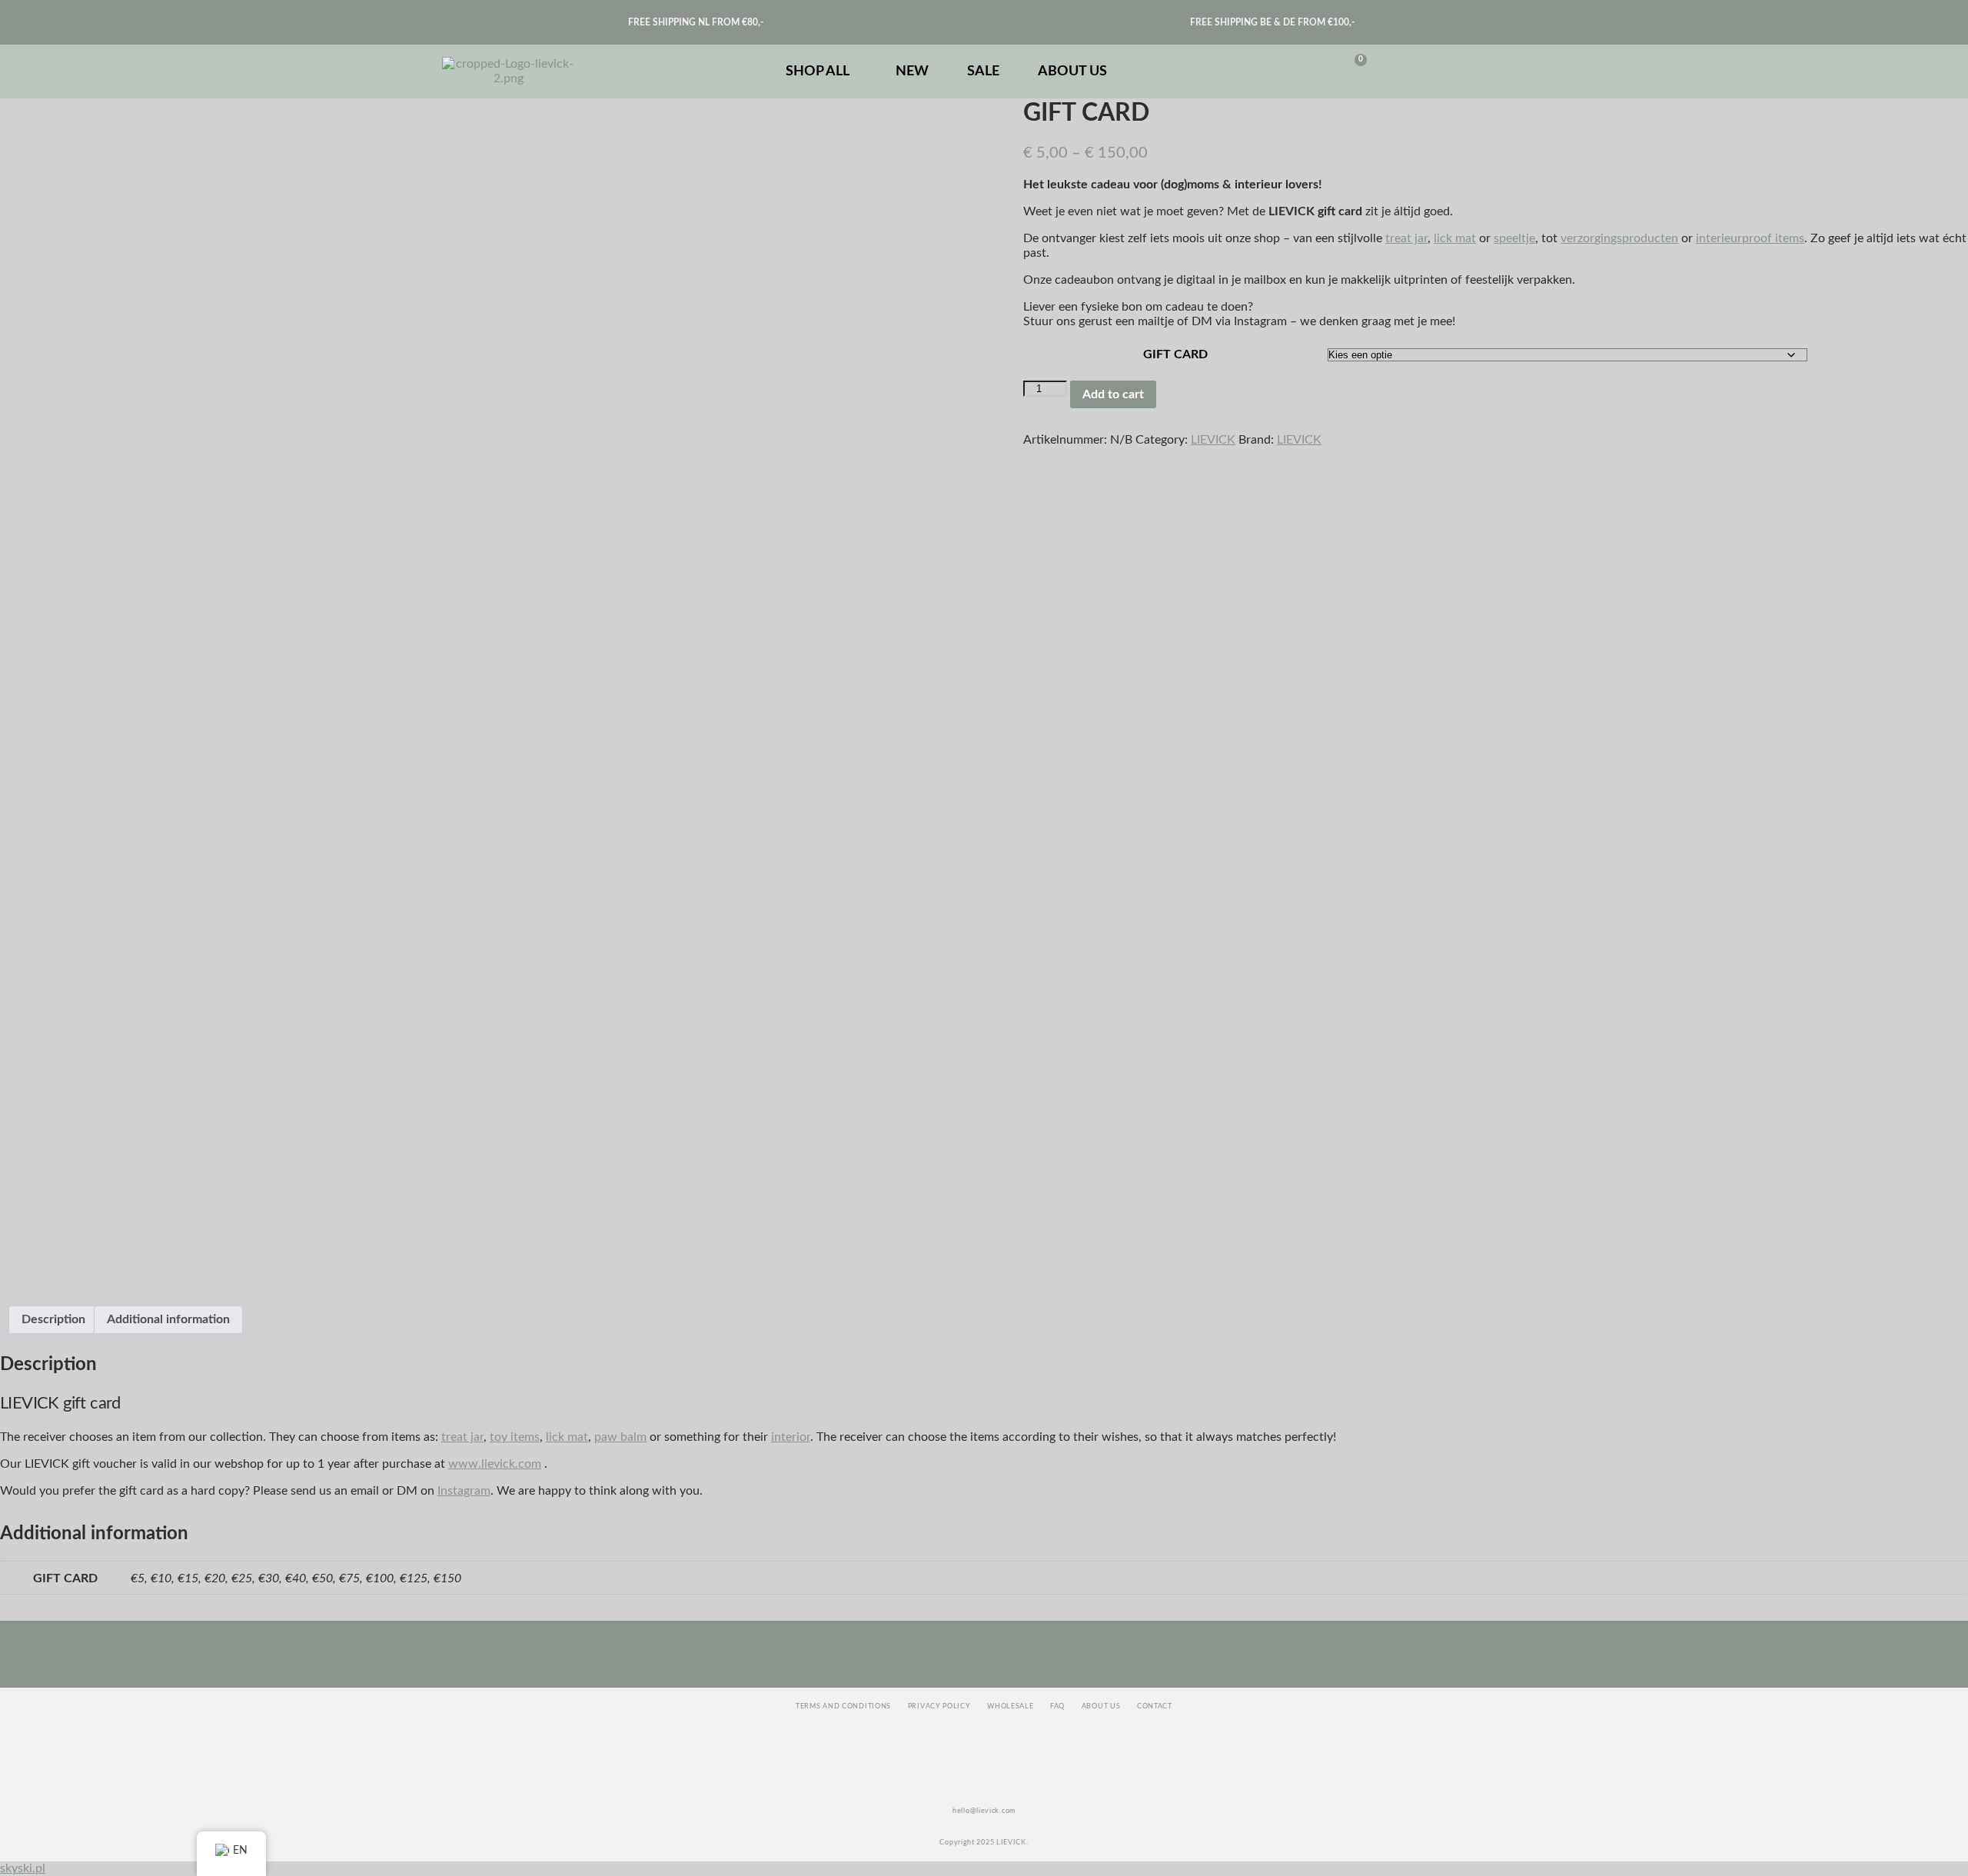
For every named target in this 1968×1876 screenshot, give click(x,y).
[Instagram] (939, 1648)
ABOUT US (1072, 72)
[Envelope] (984, 1648)
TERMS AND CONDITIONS (843, 1706)
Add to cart (1113, 394)
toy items (515, 1437)
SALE (983, 72)
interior (791, 1437)
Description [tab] (53, 1319)
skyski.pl (23, 1868)
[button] (821, 72)
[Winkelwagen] (1351, 72)
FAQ (1057, 1706)
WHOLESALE (1010, 1706)
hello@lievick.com (984, 1811)
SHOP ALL (818, 72)
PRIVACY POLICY (939, 1706)
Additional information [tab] (168, 1319)
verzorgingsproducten (1619, 238)
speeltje (1514, 238)
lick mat (1455, 238)
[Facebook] (1029, 1648)
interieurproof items (1750, 238)
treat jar (1406, 238)
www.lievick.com (495, 1464)
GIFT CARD (1175, 354)
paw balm (620, 1437)
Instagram (464, 1491)
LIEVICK (1213, 440)
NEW (912, 72)
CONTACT (1155, 1706)
